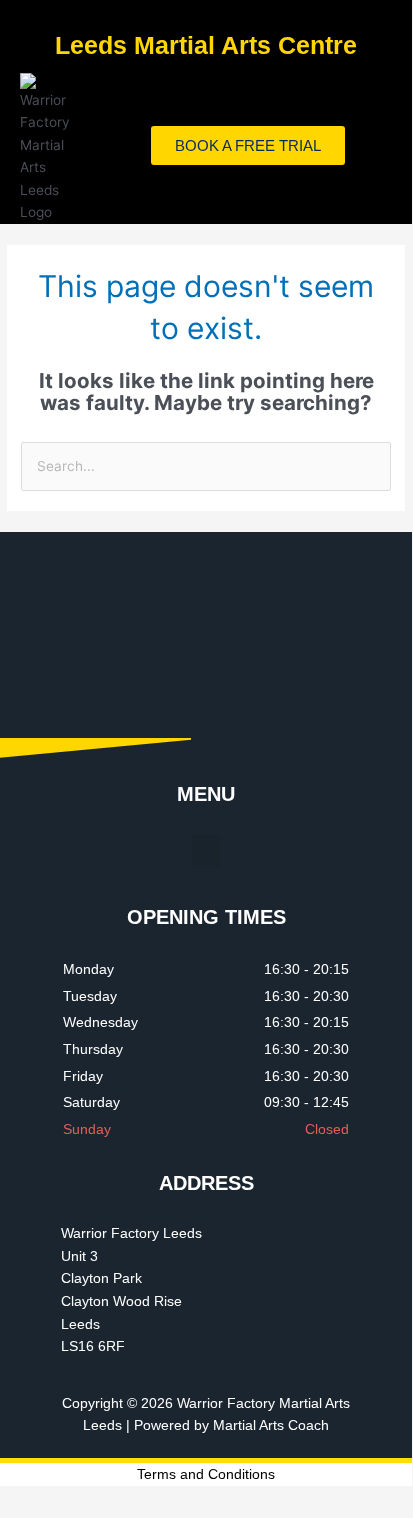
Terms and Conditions (206, 1474)
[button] (92, 146)
